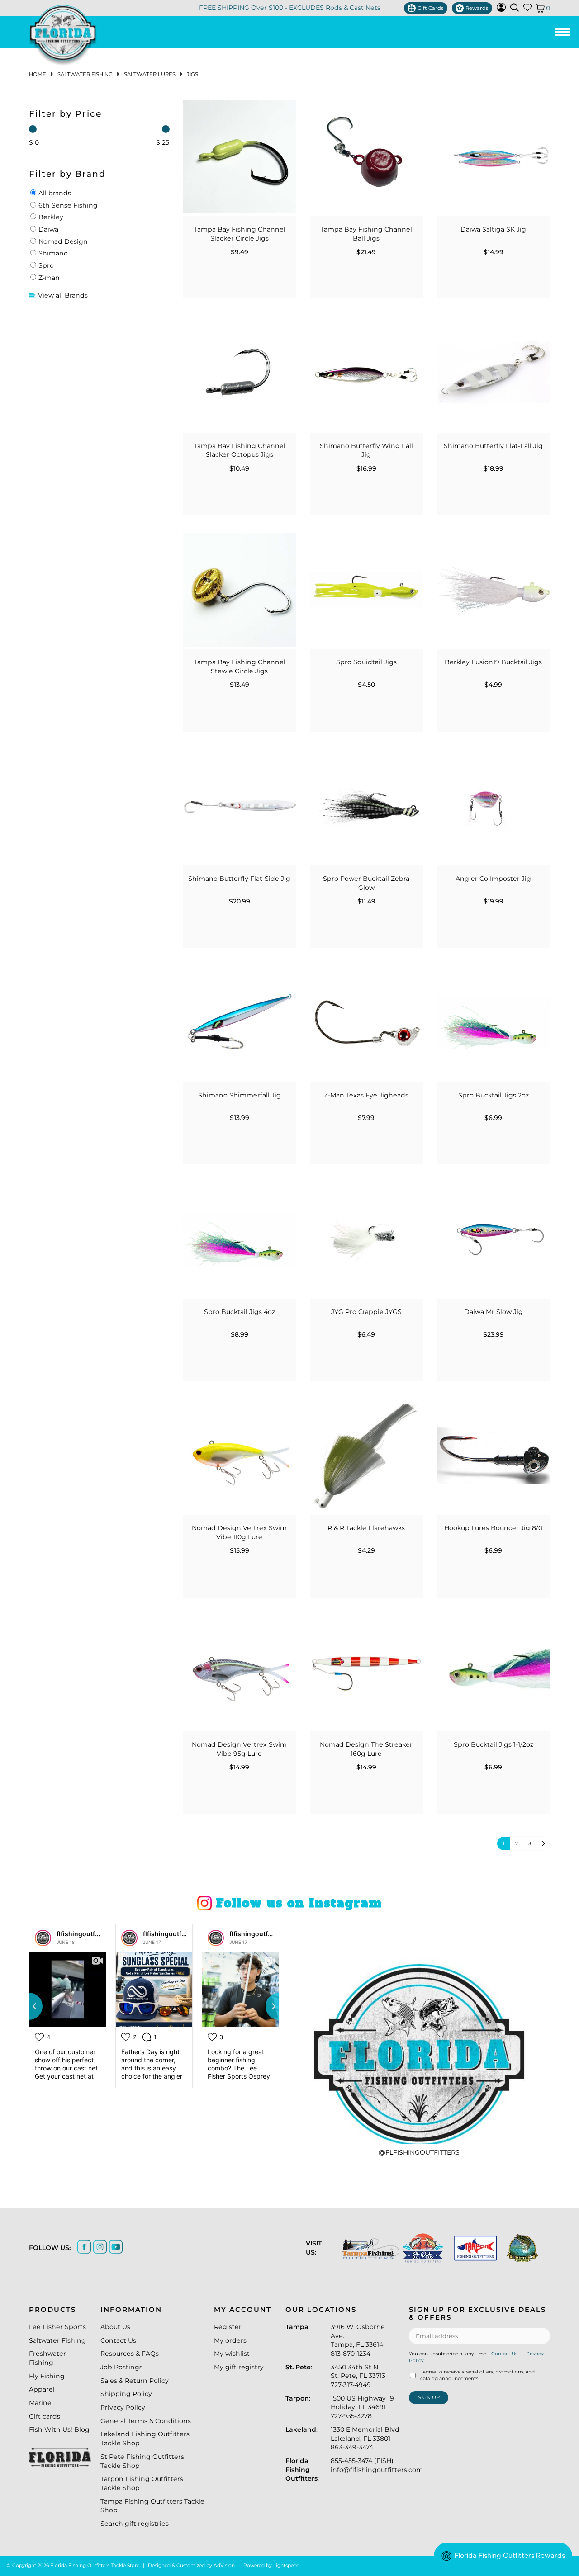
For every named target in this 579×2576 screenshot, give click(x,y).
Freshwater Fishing (47, 2358)
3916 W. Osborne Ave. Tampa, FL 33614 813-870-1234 (358, 2340)
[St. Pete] (420, 2248)
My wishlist (232, 2354)
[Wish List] (527, 9)
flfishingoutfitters (84, 1934)
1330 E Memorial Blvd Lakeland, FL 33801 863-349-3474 (365, 2438)
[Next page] (543, 1843)
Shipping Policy (126, 2394)
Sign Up (429, 2397)
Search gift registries (135, 2524)
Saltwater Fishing (85, 74)
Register (228, 2327)
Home (38, 74)
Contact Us (118, 2340)
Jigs (192, 74)
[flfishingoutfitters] (43, 1938)
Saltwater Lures (150, 74)
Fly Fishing (47, 2376)
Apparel (42, 2389)
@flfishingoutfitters (419, 2152)
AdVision (224, 2565)
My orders (230, 2340)
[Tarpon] (473, 2248)
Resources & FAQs (130, 2354)
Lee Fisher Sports (57, 2327)
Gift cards (45, 2416)
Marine (40, 2403)
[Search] (515, 7)
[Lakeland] (521, 2248)
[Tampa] (368, 2248)
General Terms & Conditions (146, 2421)
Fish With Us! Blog (59, 2429)
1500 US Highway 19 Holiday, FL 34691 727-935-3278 (362, 2407)
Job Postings (121, 2367)
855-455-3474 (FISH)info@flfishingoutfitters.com (377, 2465)
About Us (115, 2327)
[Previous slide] (29, 2006)
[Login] (501, 9)
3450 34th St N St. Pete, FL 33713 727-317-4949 (358, 2376)
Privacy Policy (123, 2407)
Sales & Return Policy (135, 2381)
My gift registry (239, 2367)
